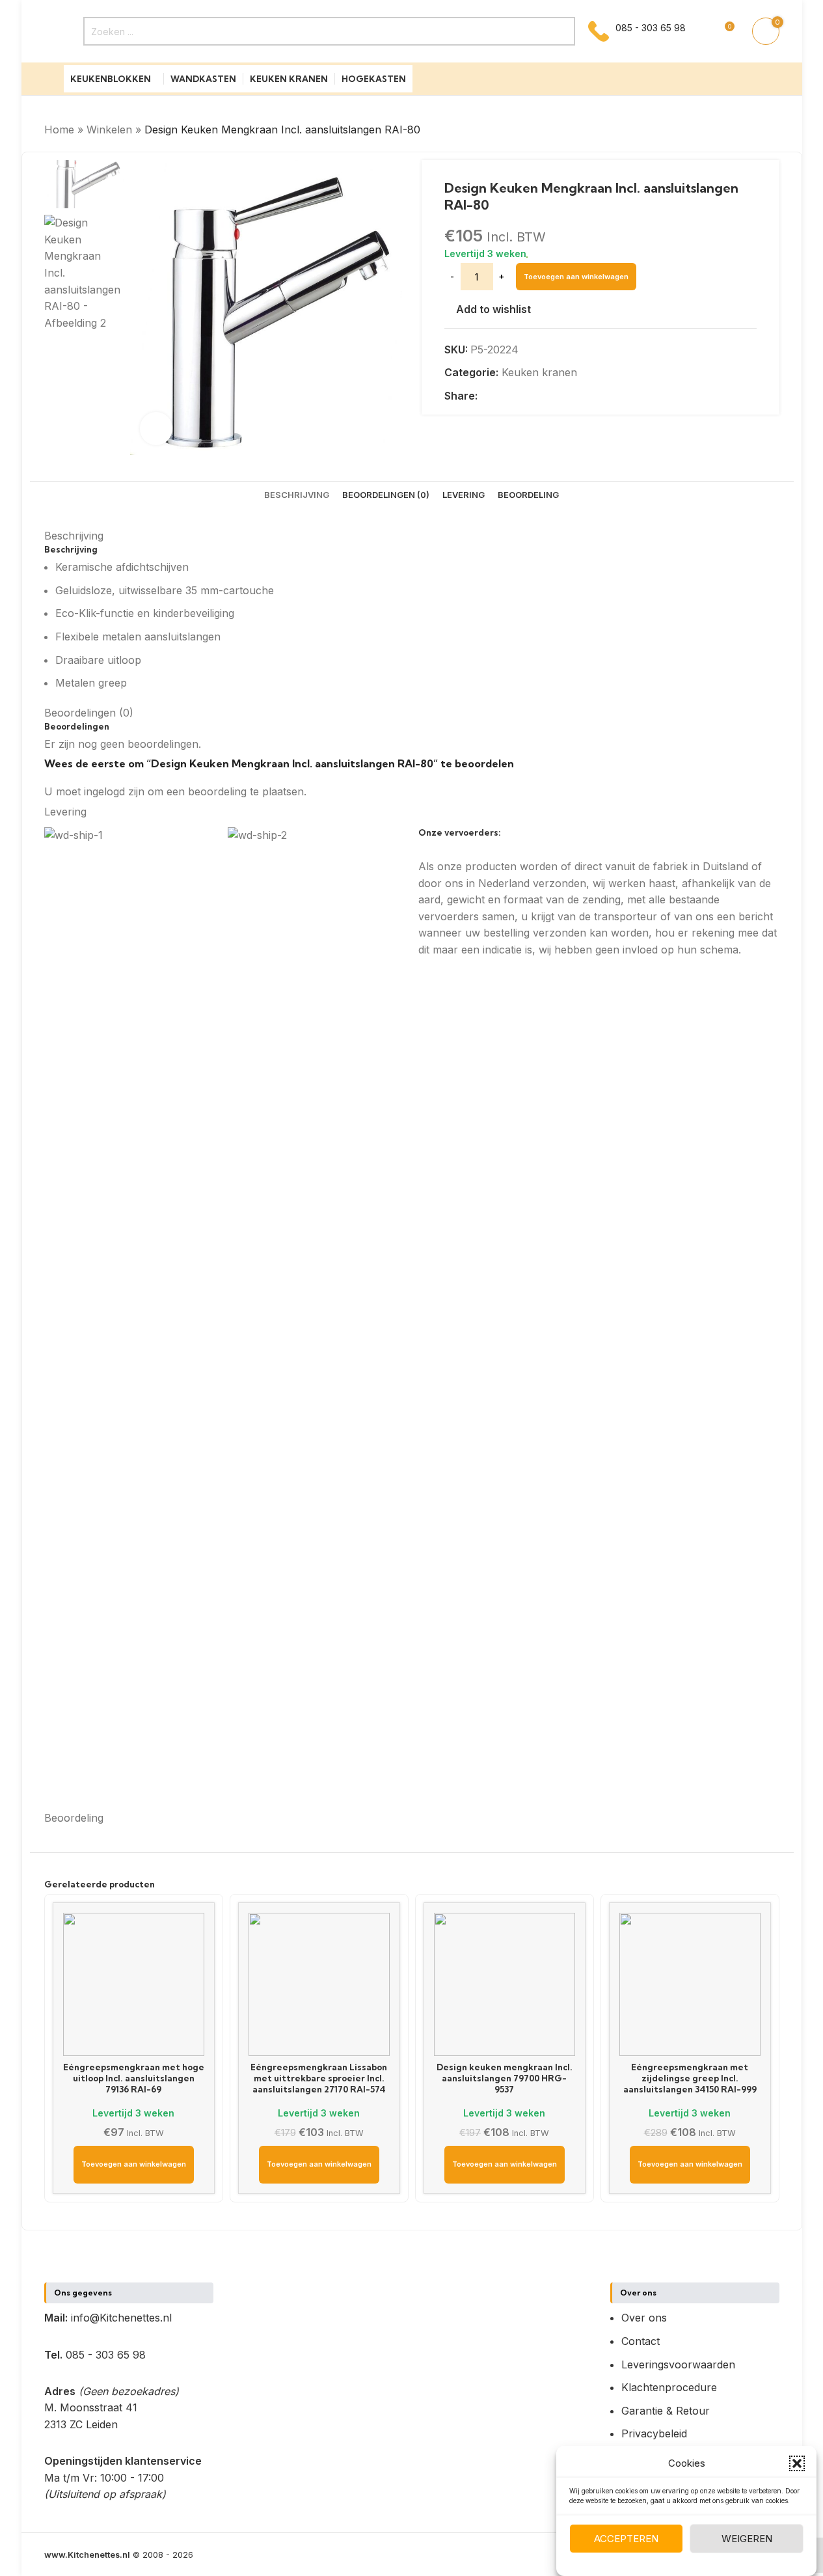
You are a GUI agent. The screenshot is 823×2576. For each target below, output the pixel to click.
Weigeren (747, 2539)
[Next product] (772, 130)
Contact (641, 2341)
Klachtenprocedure (669, 2387)
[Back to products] (756, 130)
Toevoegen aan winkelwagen (576, 277)
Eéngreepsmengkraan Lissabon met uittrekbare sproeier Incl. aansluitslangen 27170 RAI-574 (319, 2078)
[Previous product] (740, 130)
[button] (797, 2463)
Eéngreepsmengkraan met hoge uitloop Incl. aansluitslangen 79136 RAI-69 (134, 2078)
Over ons (644, 2318)
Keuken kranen (539, 372)
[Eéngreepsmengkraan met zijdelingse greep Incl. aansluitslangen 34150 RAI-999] (690, 1984)
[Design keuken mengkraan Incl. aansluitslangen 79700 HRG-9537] (505, 1984)
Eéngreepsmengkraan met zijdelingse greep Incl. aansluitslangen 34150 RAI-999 (690, 2078)
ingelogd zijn (114, 791)
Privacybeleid (654, 2433)
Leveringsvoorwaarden (678, 2364)
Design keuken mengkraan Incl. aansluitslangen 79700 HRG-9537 (505, 2078)
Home (59, 130)
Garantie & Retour (666, 2411)
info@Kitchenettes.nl (121, 2318)
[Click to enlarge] (156, 428)
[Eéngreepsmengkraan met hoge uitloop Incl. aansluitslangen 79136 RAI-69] (134, 1984)
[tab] (297, 495)
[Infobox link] (637, 31)
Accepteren (626, 2539)
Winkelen (109, 130)
